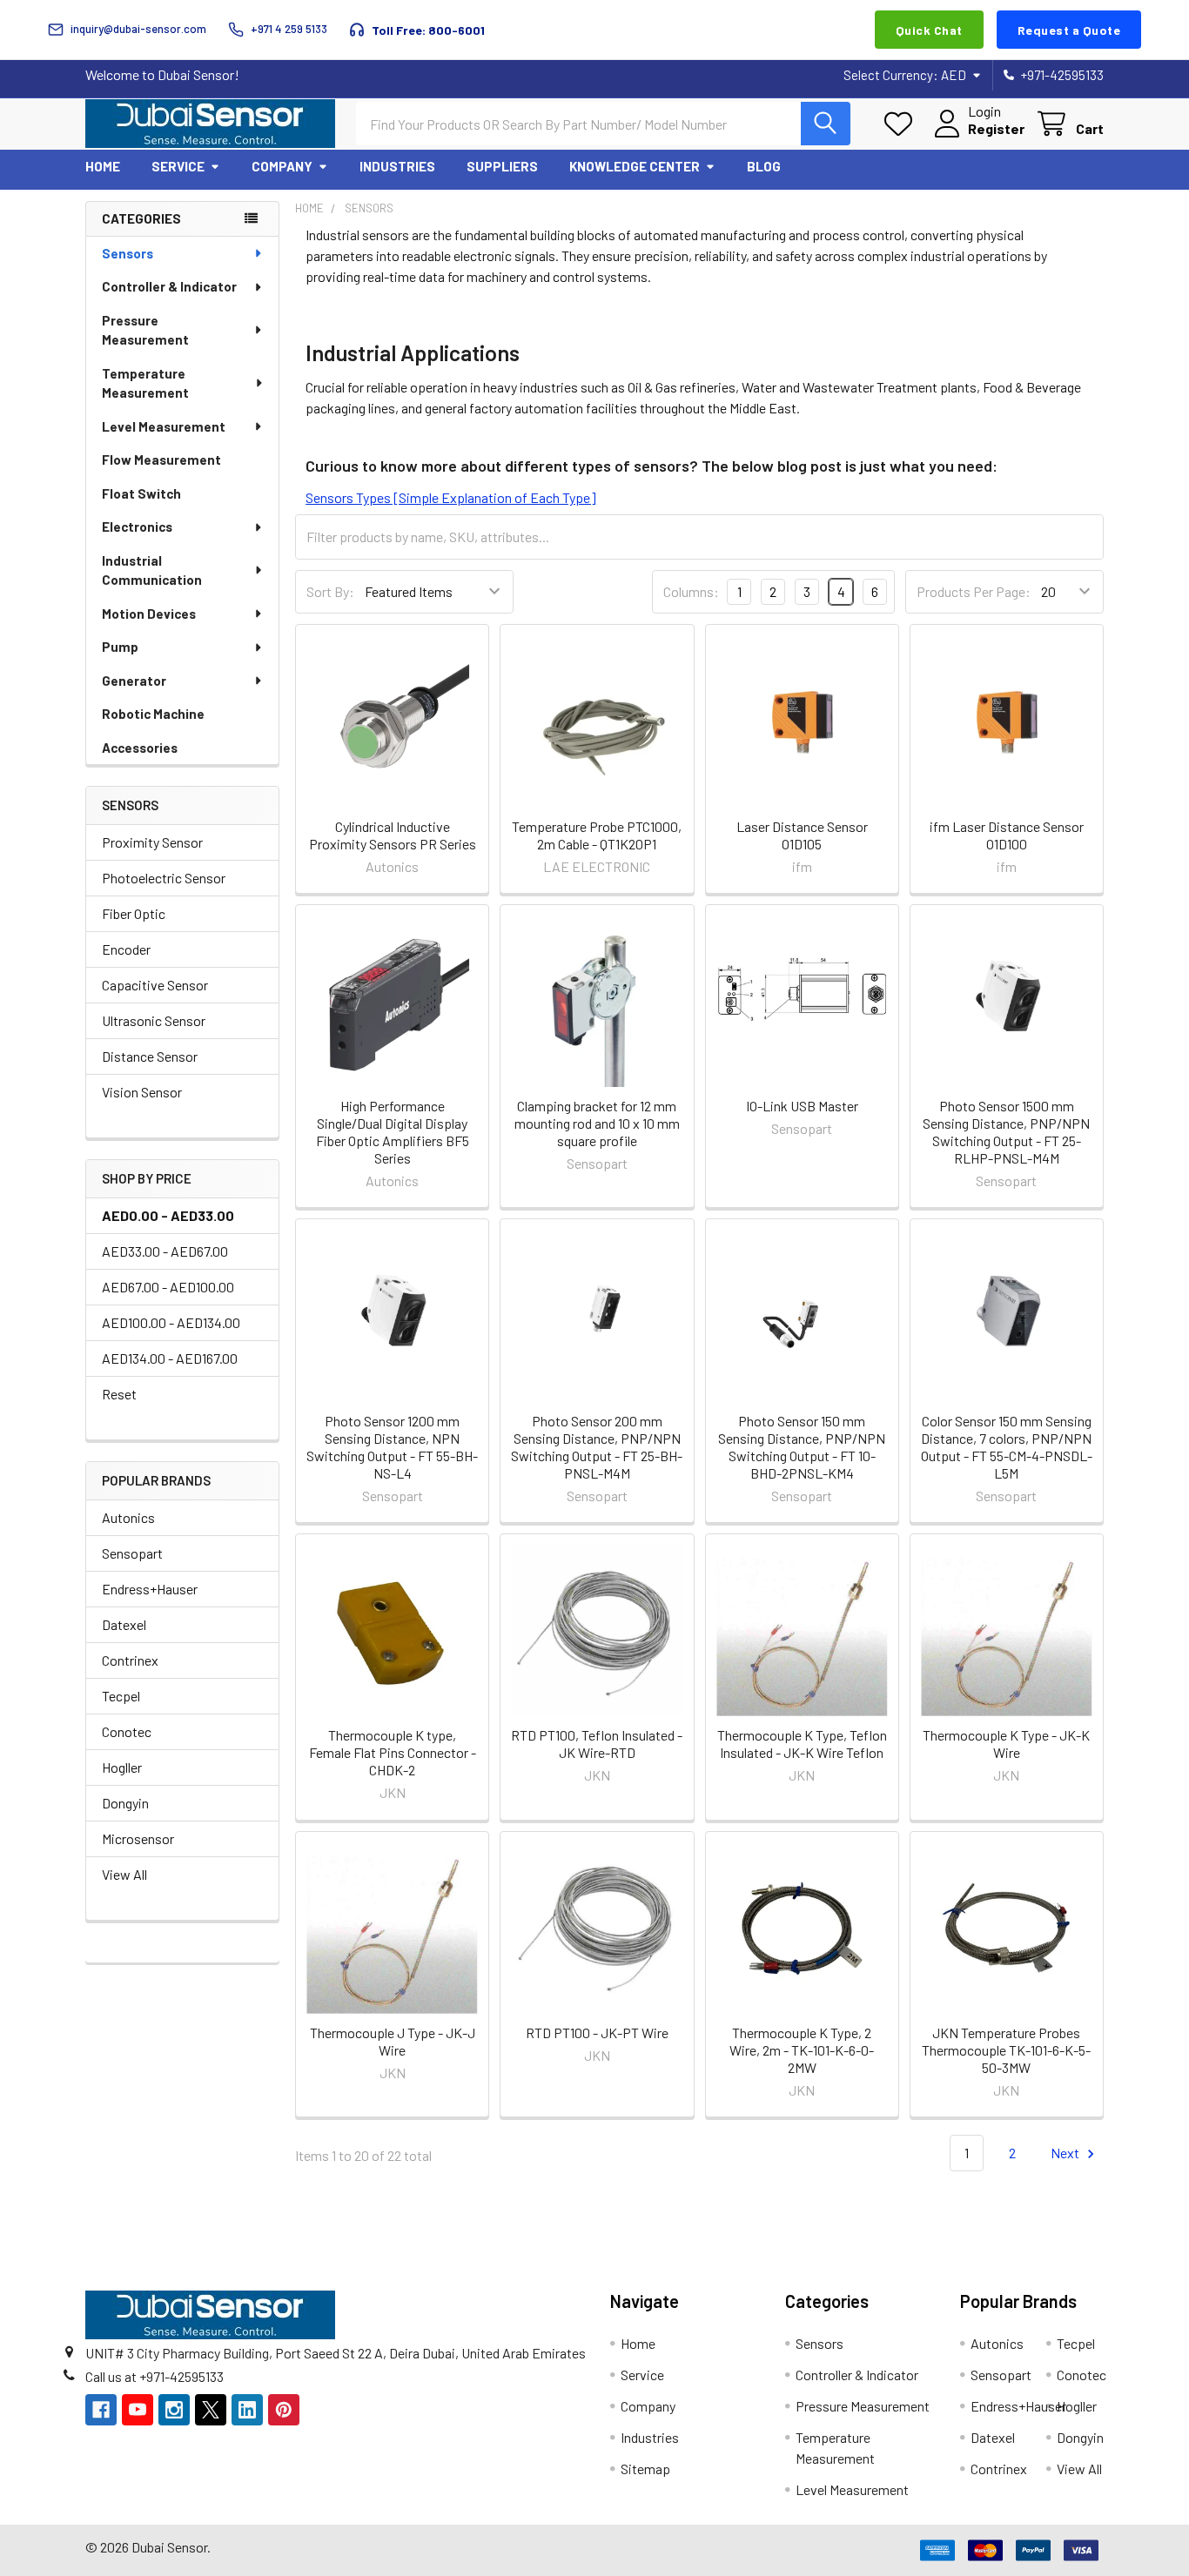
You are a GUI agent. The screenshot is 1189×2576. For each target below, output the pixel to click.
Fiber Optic (134, 913)
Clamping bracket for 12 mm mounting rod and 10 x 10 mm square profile (597, 1123)
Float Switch (141, 493)
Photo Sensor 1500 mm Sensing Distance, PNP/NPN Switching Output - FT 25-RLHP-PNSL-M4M (1006, 1132)
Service (178, 166)
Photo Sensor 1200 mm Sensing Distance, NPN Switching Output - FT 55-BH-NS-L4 (392, 1447)
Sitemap (645, 2469)
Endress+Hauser (150, 1589)
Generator (134, 681)
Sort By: (330, 591)
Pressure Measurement (145, 330)
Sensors (128, 253)
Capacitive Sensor (155, 985)
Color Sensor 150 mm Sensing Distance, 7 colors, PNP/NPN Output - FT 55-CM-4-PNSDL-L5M (1007, 1447)
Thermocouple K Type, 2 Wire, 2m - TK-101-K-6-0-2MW (802, 2050)
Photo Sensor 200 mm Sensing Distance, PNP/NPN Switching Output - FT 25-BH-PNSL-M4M (597, 1447)
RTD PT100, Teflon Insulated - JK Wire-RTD (597, 1744)
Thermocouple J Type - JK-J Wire (393, 2041)
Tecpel (121, 1696)
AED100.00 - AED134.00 (171, 1322)
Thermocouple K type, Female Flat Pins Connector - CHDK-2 (393, 1752)
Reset (119, 1394)
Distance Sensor (150, 1056)
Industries (397, 166)
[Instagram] (174, 2410)
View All (124, 1874)
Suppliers (502, 166)
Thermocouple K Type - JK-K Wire (1006, 1744)
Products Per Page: (974, 591)
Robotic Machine (153, 714)
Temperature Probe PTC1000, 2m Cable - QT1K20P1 (597, 835)
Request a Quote (1069, 30)
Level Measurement (164, 426)
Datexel (124, 1624)
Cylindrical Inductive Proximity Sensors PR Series (393, 835)
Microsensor (138, 1838)
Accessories (140, 748)
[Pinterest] (284, 2410)
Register (996, 128)
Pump (120, 647)
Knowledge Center (635, 166)
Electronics (137, 527)
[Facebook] (101, 2410)
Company (282, 166)
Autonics (128, 1517)
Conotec (127, 1731)
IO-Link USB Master (802, 1106)
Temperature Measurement (145, 383)
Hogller (122, 1767)
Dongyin (125, 1803)
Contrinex (130, 1660)
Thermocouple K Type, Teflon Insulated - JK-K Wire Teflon (802, 1744)
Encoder (126, 949)
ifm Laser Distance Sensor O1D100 (1007, 835)
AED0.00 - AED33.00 (168, 1215)
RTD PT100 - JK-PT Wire (597, 2033)
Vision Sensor (142, 1092)
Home (103, 166)
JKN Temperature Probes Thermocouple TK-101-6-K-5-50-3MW (1006, 2050)
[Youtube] (138, 2410)
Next (1066, 2153)
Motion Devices (149, 614)
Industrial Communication (152, 570)
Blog (764, 166)
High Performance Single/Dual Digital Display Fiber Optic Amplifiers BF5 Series (393, 1132)
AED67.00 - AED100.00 (168, 1287)
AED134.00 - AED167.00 (170, 1358)
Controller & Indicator (169, 286)
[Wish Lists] (902, 124)
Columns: (691, 591)
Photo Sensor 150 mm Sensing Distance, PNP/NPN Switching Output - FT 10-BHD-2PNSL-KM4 (802, 1447)
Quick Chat (929, 30)
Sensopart (132, 1553)
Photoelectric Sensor (164, 878)
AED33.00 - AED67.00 (165, 1251)
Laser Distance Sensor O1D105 (802, 835)
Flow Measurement (161, 460)
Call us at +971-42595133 (155, 2376)
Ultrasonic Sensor (154, 1020)
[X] (211, 2410)
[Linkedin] (247, 2410)
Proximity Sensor (152, 842)
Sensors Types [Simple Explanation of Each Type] (451, 497)
